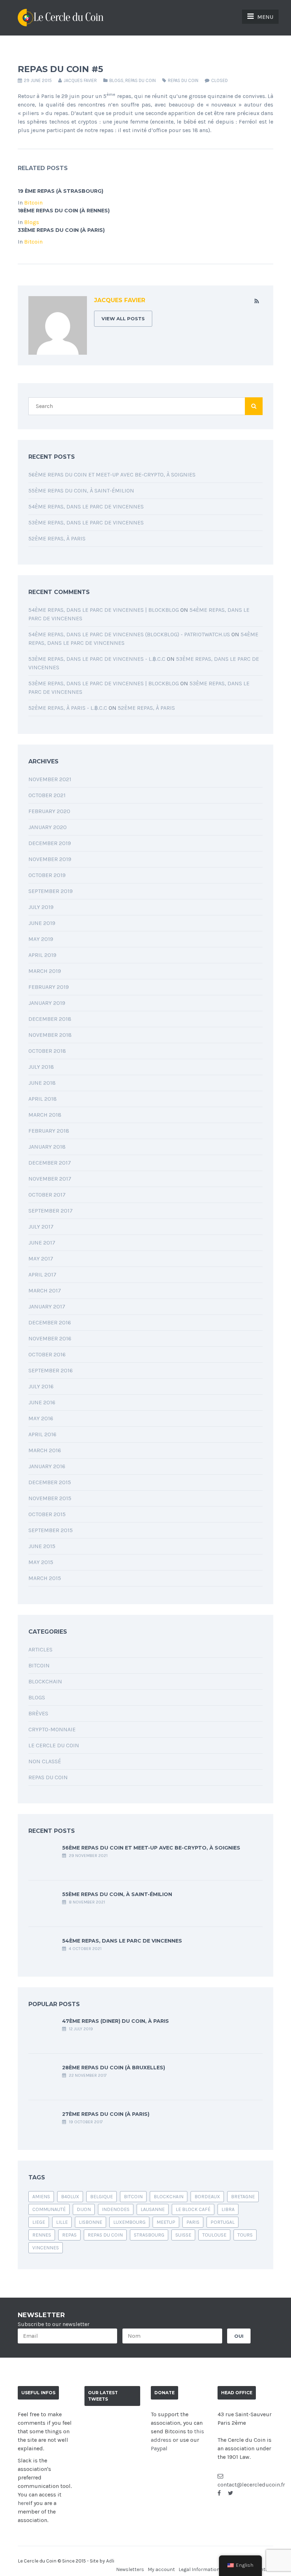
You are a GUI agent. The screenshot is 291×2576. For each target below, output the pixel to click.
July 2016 (41, 1386)
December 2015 (50, 1482)
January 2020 (48, 827)
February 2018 (49, 1131)
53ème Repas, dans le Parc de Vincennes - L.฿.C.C (97, 659)
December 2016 (50, 1322)
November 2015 (50, 1498)
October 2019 (47, 875)
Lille (62, 2222)
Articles (40, 1649)
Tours (245, 2235)
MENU (265, 17)
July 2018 (41, 1067)
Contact (264, 2569)
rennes (42, 2235)
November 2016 (50, 1338)
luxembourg (129, 2222)
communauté (49, 2209)
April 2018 (43, 1099)
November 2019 (50, 859)
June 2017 (42, 1243)
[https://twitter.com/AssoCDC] (230, 2493)
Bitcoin (33, 203)
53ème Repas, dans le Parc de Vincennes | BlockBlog (104, 683)
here (23, 2503)
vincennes (46, 2248)
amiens (41, 2197)
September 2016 (51, 1370)
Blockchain (45, 1681)
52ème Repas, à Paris (57, 538)
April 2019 (42, 955)
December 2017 (50, 1163)
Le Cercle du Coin (54, 1745)
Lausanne (153, 2209)
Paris (193, 2222)
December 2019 (50, 843)
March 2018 (45, 1115)
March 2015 (45, 1578)
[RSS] (257, 301)
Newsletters (130, 2569)
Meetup (166, 2222)
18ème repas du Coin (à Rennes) (64, 211)
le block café (193, 2209)
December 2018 (50, 1019)
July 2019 (41, 907)
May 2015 (41, 1562)
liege (39, 2222)
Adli (110, 2561)
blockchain (169, 2197)
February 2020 (49, 811)
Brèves (38, 1713)
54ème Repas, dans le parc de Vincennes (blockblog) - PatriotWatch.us (129, 634)
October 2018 (47, 1051)
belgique (101, 2197)
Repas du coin (141, 80)
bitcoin (133, 2197)
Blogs (116, 80)
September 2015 (51, 1530)
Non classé (45, 1761)
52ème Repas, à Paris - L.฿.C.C (68, 708)
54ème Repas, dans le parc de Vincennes (86, 507)
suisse (183, 2235)
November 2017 (50, 1179)
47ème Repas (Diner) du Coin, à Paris (116, 2021)
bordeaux (207, 2197)
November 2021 (50, 779)
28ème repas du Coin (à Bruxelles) (114, 2068)
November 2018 (50, 1035)
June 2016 (42, 1402)
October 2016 (47, 1354)
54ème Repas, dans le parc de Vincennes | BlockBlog (104, 610)
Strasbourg (149, 2235)
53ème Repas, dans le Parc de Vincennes (86, 522)
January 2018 (47, 1147)
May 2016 (41, 1418)
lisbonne (90, 2222)
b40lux (70, 2197)
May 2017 (41, 1259)
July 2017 (41, 1227)
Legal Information (199, 2569)
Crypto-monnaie (52, 1729)
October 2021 (47, 795)
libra (228, 2209)
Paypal (159, 2448)
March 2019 (45, 971)
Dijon (84, 2209)
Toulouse (214, 2235)
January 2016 (47, 1466)
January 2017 (47, 1306)
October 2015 (47, 1514)
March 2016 (45, 1450)
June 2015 (42, 1546)
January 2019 (47, 1003)
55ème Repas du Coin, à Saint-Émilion (81, 491)
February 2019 (49, 987)
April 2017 (42, 1275)
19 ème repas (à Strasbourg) (61, 191)
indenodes (116, 2209)
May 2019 (41, 939)
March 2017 (45, 1290)
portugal (223, 2222)
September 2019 (51, 891)
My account (161, 2569)
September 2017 (51, 1211)
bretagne (243, 2197)
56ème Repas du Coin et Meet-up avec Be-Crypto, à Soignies (112, 475)
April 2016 (42, 1434)
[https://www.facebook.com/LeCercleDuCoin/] (219, 2493)
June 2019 (42, 923)
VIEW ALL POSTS (123, 318)
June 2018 (42, 1083)
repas (69, 2235)
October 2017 (47, 1195)
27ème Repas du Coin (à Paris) (106, 2114)
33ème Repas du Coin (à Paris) (61, 230)
